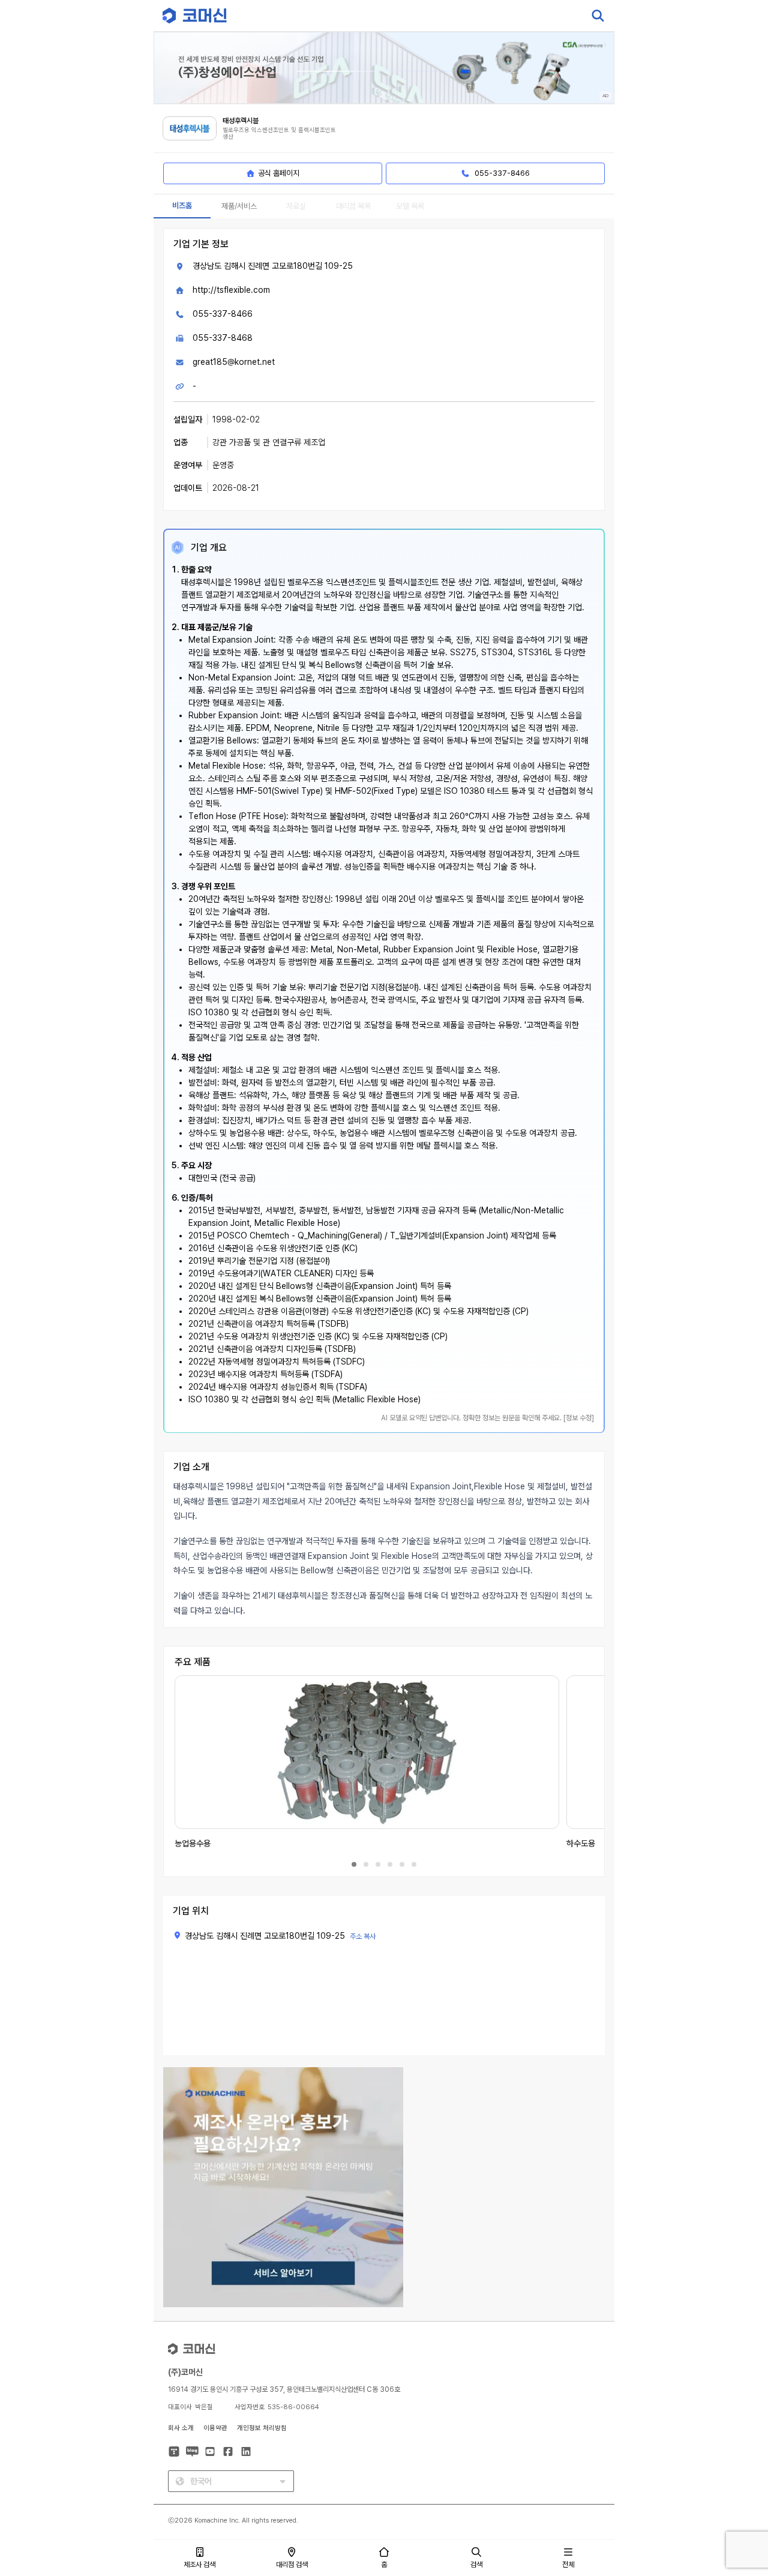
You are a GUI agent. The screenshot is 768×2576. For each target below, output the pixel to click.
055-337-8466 (223, 314)
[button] (736, 2473)
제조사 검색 (199, 2565)
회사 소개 (181, 2428)
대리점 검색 (292, 2565)
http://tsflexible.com (231, 290)
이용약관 (215, 2428)
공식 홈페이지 (279, 173)
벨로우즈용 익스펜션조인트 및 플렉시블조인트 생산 (279, 134)
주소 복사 (363, 1936)
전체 (568, 2565)
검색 (476, 2565)
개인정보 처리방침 (262, 2428)
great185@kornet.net (234, 362)
